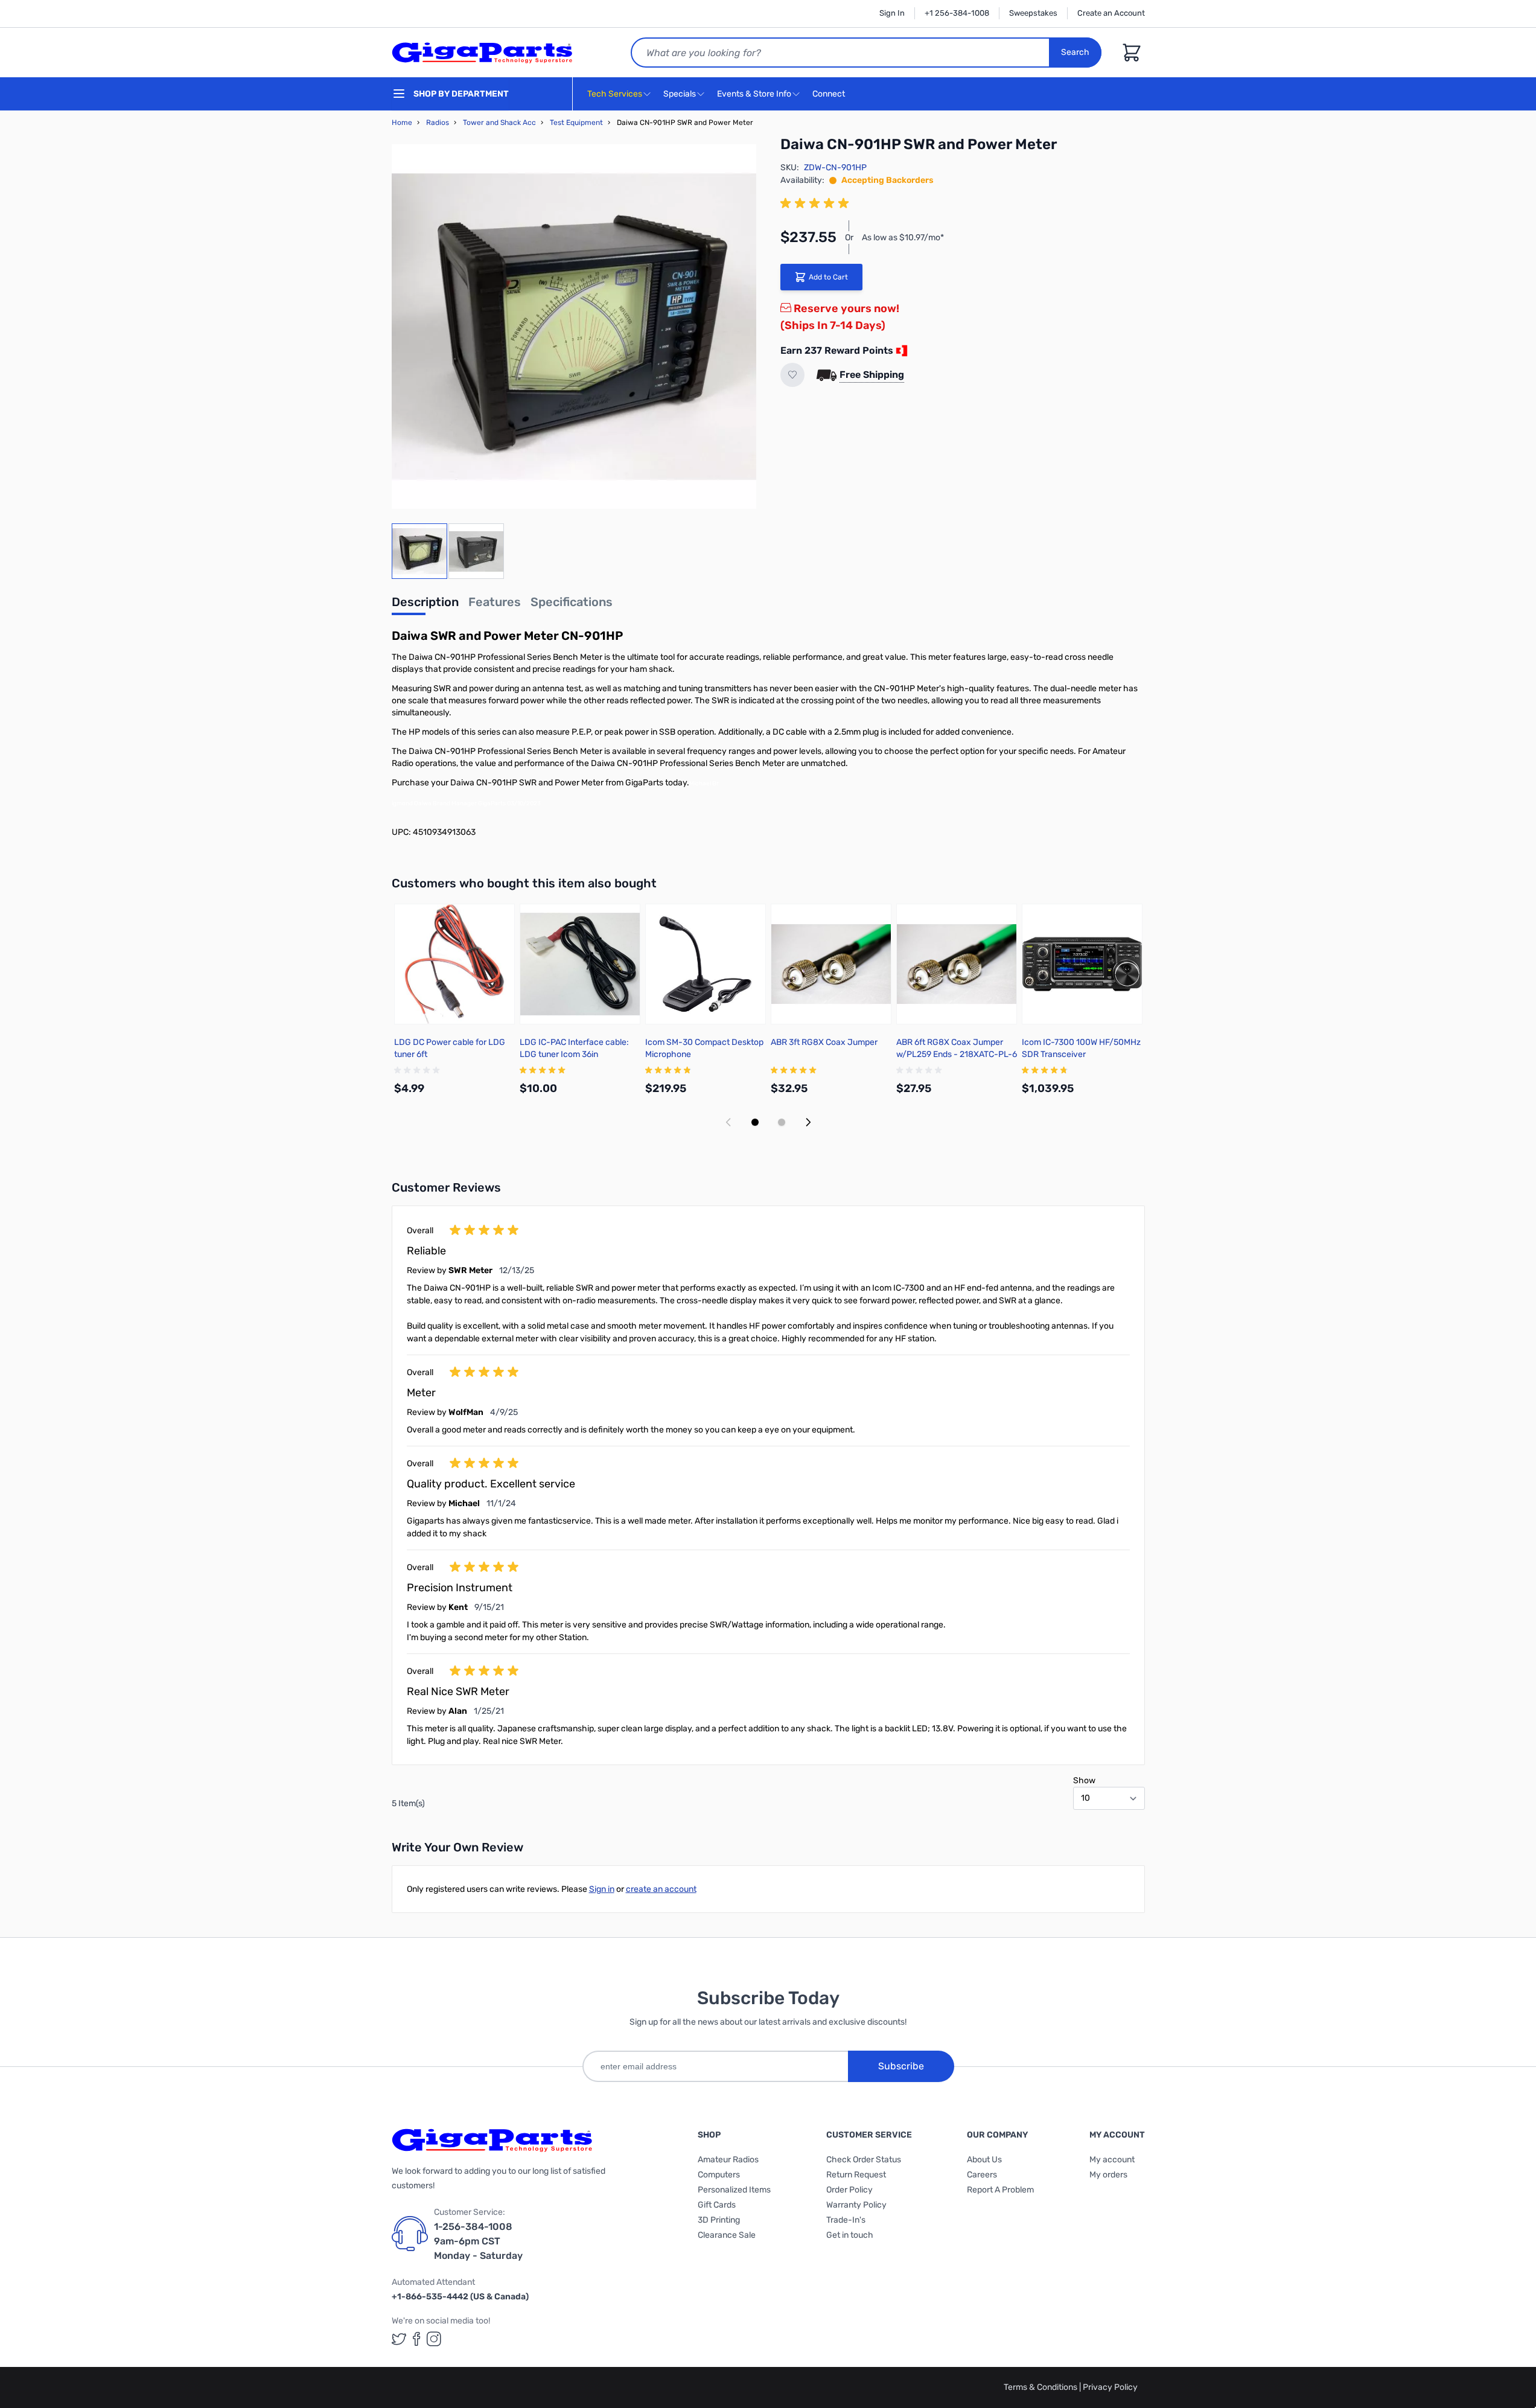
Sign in (602, 1889)
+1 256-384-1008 (957, 13)
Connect (830, 94)
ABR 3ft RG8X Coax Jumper (824, 1042)
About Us (984, 2160)
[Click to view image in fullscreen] (574, 327)
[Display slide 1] (755, 1122)
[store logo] (482, 53)
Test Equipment (576, 123)
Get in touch (850, 2235)
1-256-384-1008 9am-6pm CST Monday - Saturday (478, 2241)
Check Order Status (864, 2160)
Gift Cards (717, 2205)
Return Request (856, 2175)
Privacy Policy (1110, 2387)
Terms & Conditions (1041, 2387)
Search (1075, 52)
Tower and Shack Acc (499, 123)
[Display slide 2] (782, 1122)
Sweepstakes (1033, 13)
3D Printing (719, 2220)
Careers (982, 2175)
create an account (661, 1889)
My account (1112, 2160)
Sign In (892, 13)
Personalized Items (734, 2190)
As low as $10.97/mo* (903, 238)
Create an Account (1111, 13)
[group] (817, 203)
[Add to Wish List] (792, 375)
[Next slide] (808, 1122)
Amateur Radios (728, 2160)
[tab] (425, 605)
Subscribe (901, 2066)
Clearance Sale (727, 2235)
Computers (719, 2175)
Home (402, 123)
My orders (1108, 2175)
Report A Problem (1000, 2190)
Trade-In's (846, 2220)
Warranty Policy (856, 2205)
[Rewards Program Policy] (900, 351)
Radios (438, 123)
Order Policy (849, 2190)
